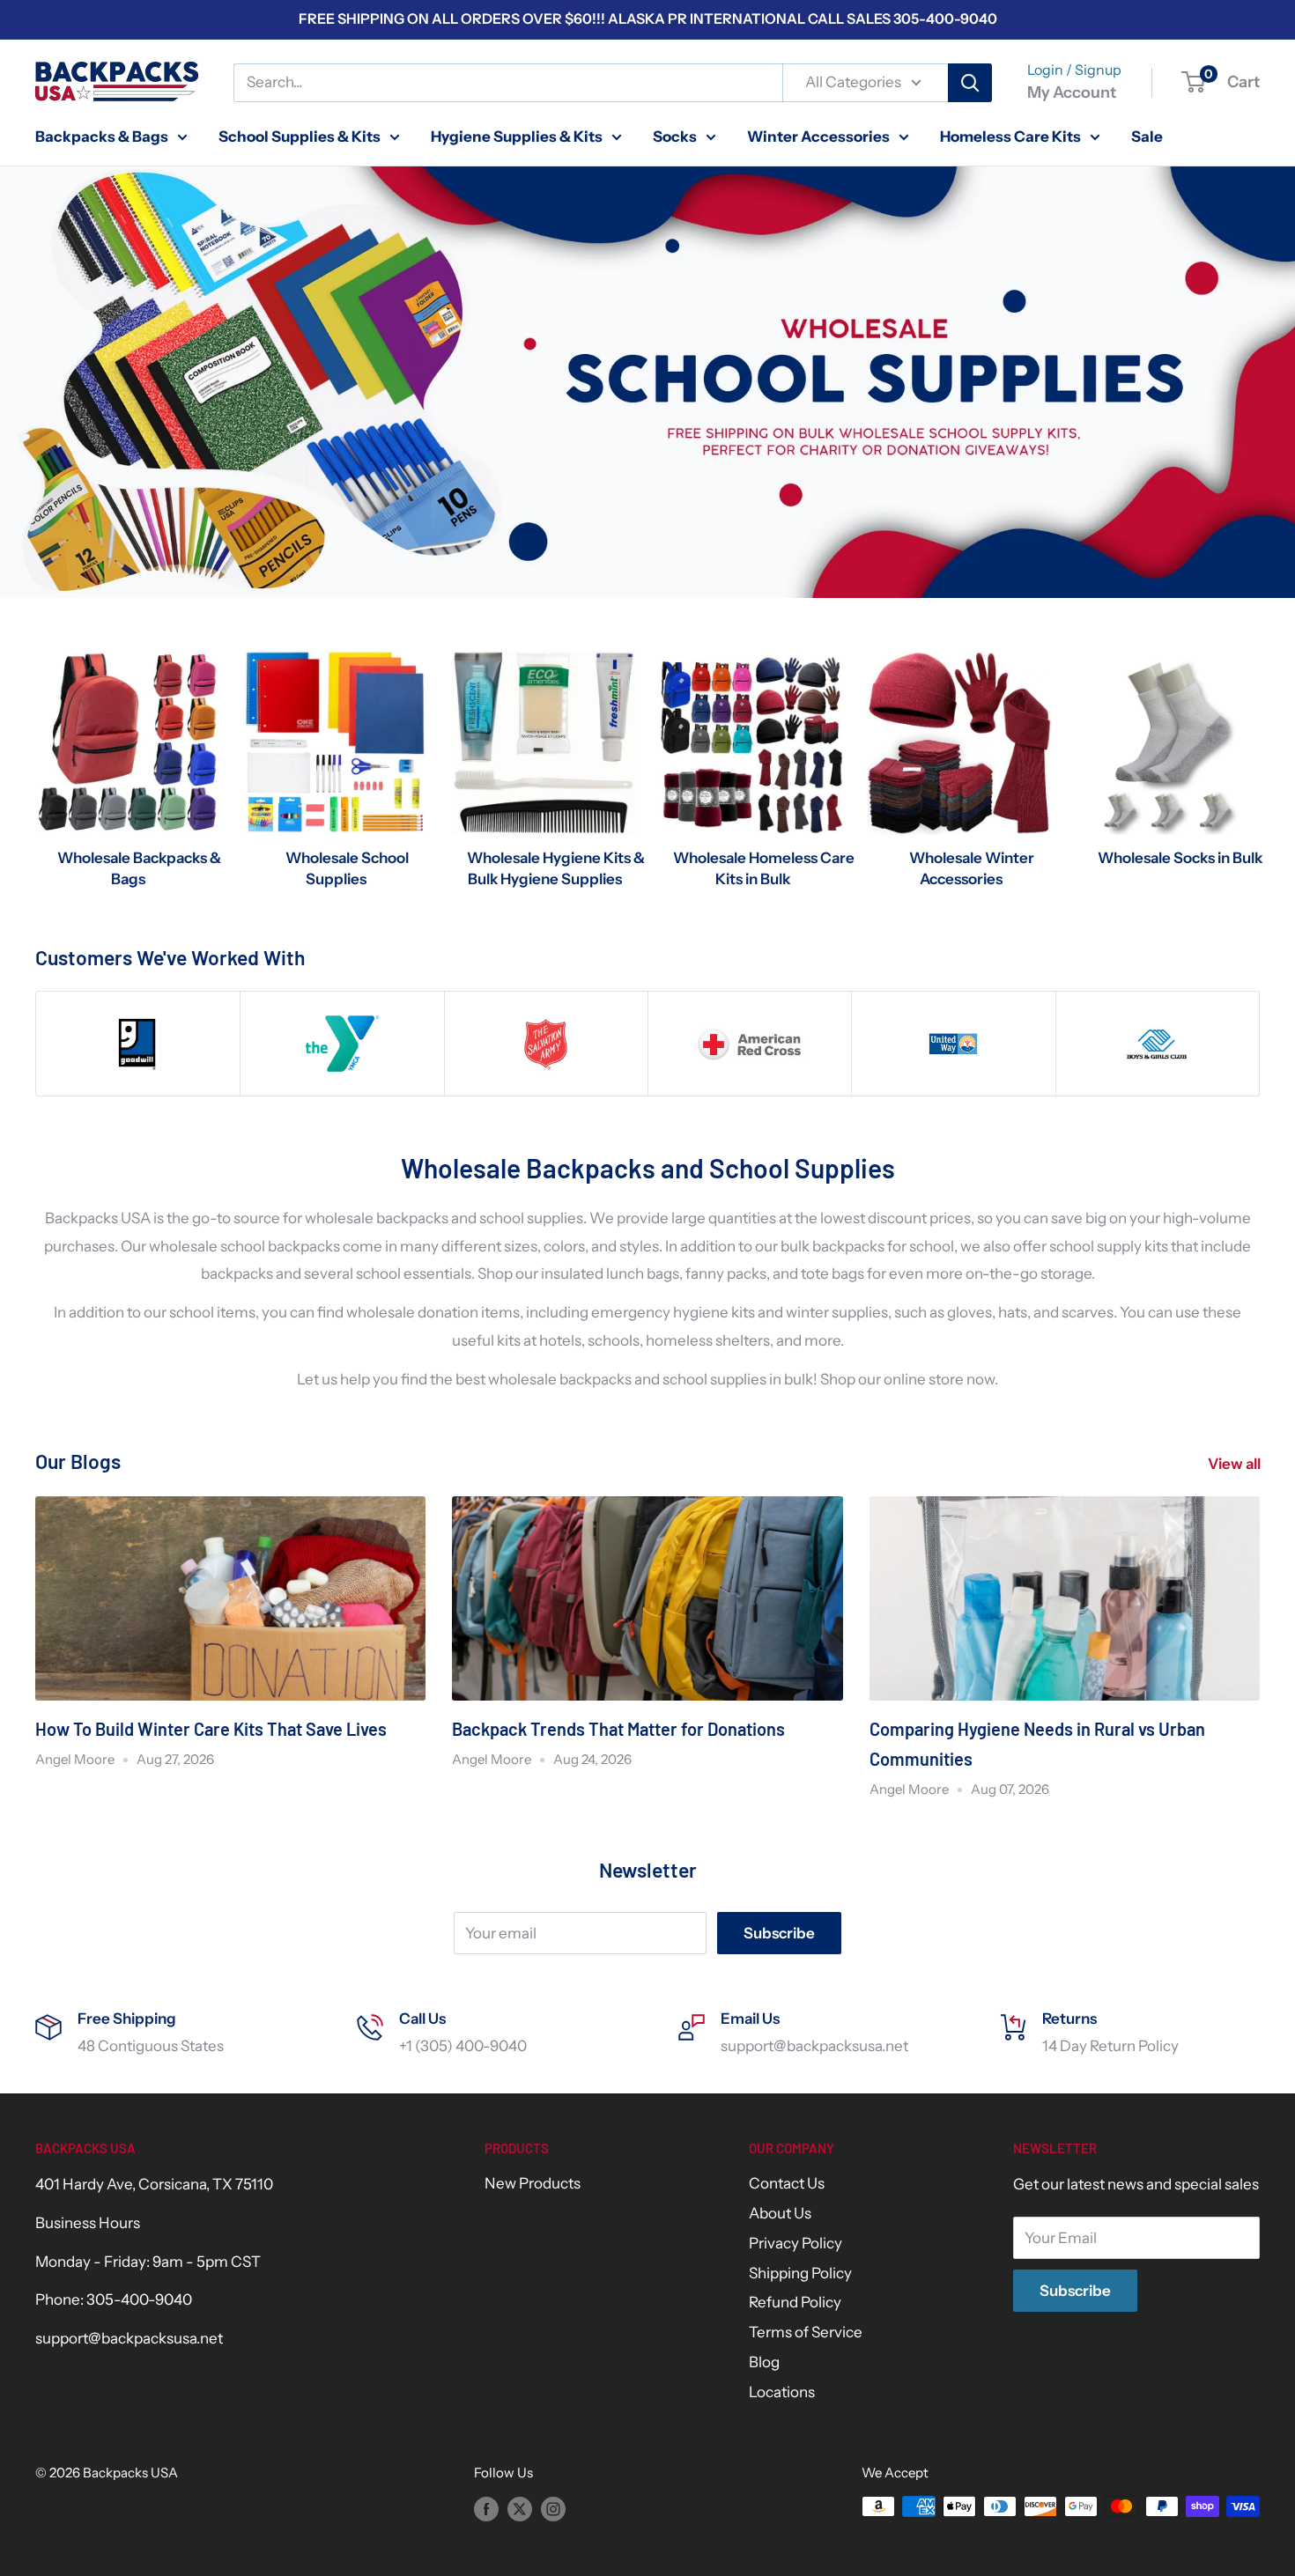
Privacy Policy (795, 2243)
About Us (780, 2213)
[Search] (970, 83)
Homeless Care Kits (1010, 136)
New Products (533, 2183)
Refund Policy (795, 2302)
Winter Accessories (818, 136)
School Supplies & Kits (300, 136)
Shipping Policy (800, 2273)
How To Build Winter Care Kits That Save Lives (211, 1729)
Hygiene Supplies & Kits (517, 136)
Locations (782, 2392)
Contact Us (787, 2183)
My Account (1072, 92)
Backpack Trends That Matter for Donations (618, 1729)
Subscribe (779, 1933)
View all (1236, 1464)
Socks (675, 136)
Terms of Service (806, 2332)
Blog (764, 2362)
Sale (1147, 136)
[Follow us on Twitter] (520, 2509)
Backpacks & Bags (102, 136)
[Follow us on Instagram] (553, 2509)
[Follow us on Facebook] (486, 2509)
